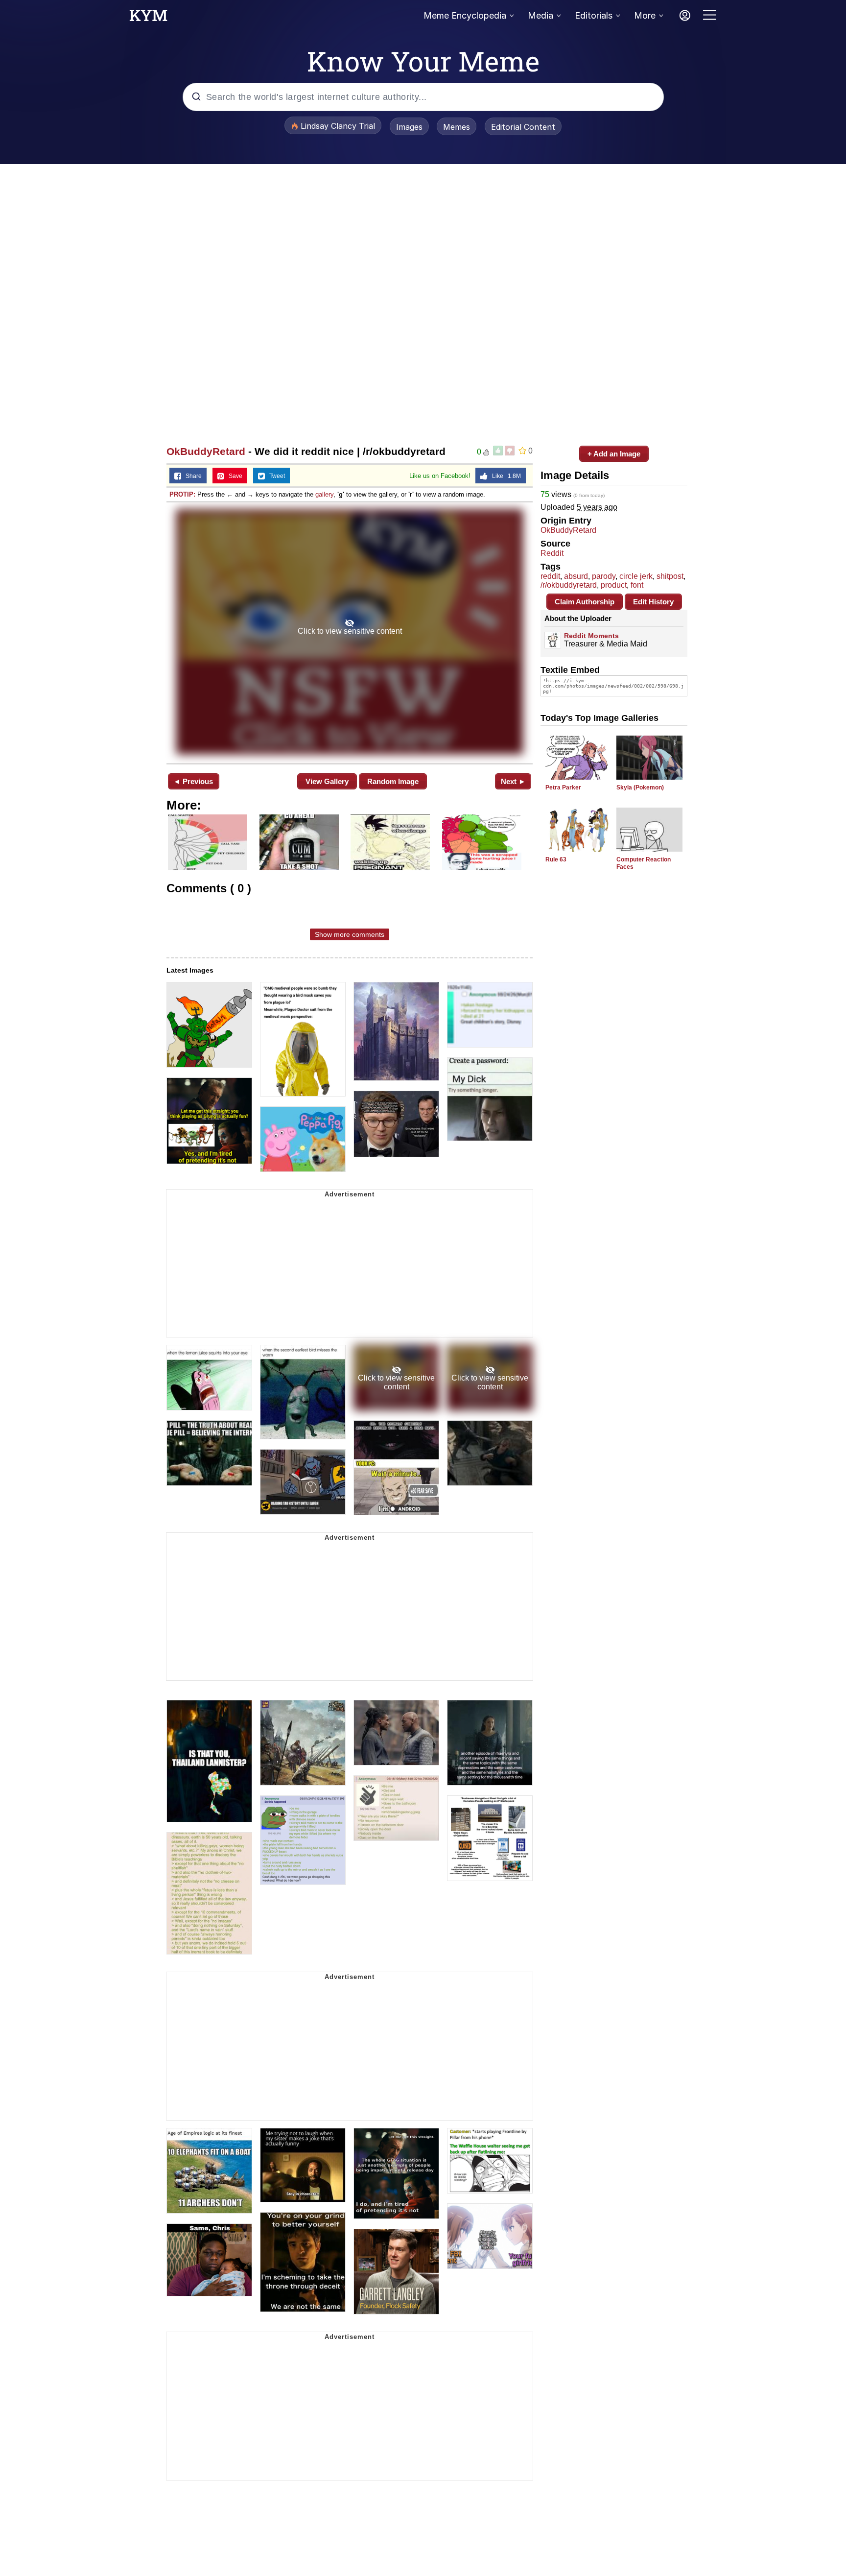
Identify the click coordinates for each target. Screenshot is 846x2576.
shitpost (670, 576)
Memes (457, 127)
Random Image (393, 781)
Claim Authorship (585, 602)
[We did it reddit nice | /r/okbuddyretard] (350, 632)
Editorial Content (523, 127)
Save (233, 476)
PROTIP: (182, 494)
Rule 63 (556, 859)
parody (604, 576)
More (645, 15)
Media (540, 15)
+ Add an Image (614, 454)
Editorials (594, 15)
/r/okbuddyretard (569, 585)
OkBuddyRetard (206, 451)
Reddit (552, 553)
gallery (324, 494)
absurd (576, 576)
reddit (550, 576)
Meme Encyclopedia (465, 15)
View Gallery (327, 781)
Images (409, 127)
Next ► (513, 781)
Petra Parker (563, 787)
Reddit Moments (591, 636)
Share (191, 476)
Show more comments (350, 934)
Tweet (275, 476)
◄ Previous (193, 781)
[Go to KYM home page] (148, 18)
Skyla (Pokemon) (640, 787)
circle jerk (636, 576)
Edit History (653, 602)
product (614, 585)
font (637, 585)
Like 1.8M (504, 476)
